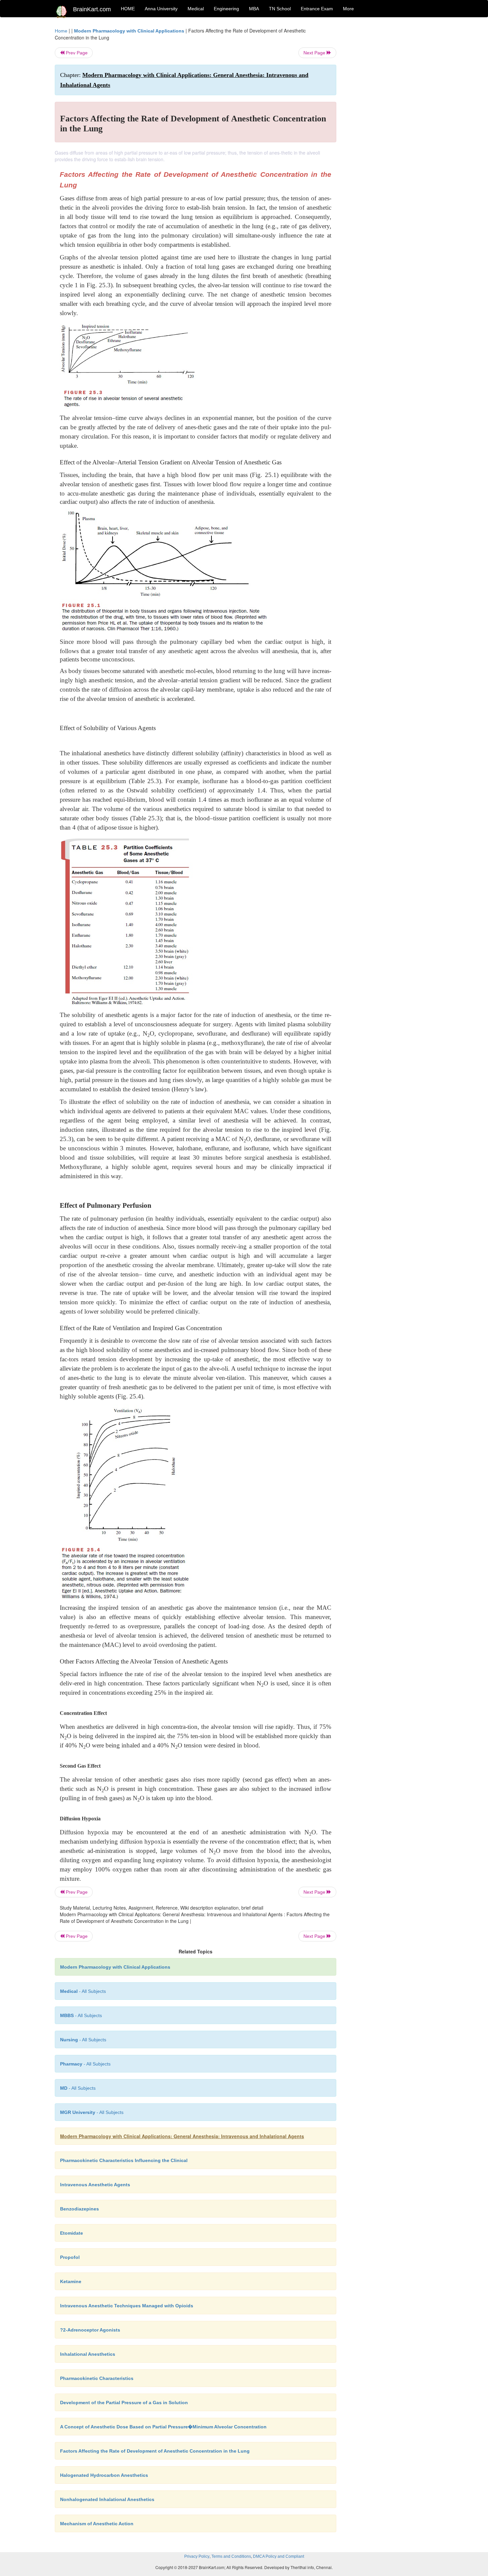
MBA (254, 9)
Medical (196, 9)
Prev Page (76, 53)
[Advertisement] (390, 127)
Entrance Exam (317, 9)
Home (61, 31)
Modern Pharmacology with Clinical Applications (129, 31)
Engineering (226, 9)
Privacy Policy (197, 2556)
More (348, 9)
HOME (128, 9)
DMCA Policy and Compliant (279, 2556)
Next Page (315, 53)
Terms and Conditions (231, 2556)
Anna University (161, 9)
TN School (280, 9)
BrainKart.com (92, 9)
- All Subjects (83, 1991)
